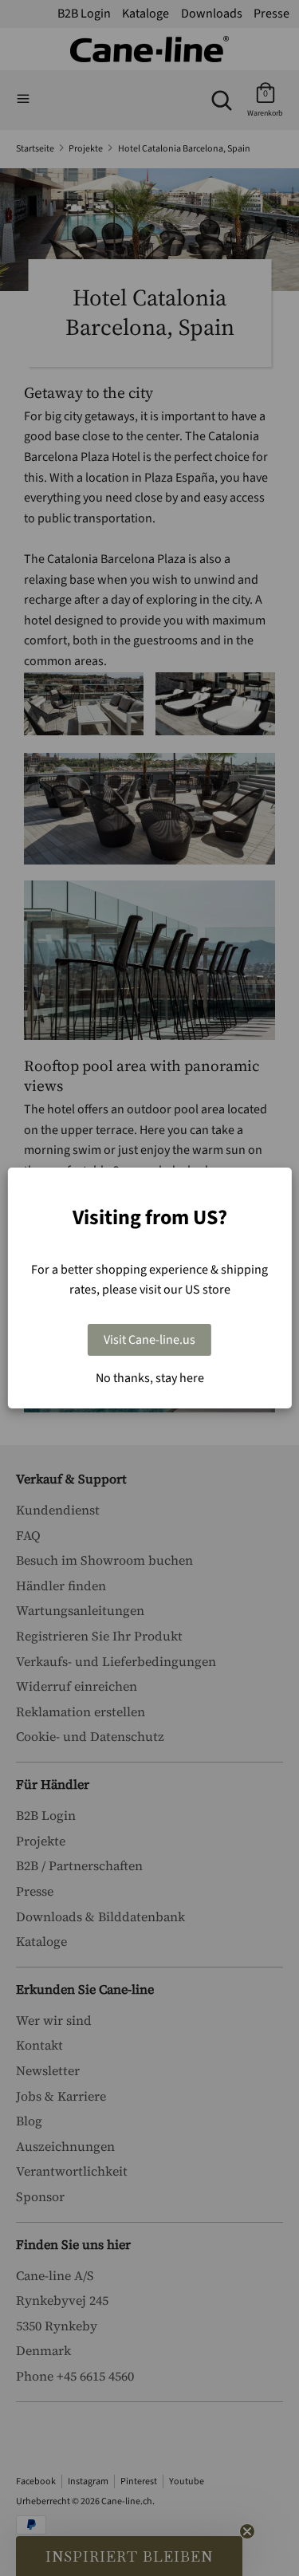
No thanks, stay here (150, 1378)
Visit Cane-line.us (149, 1340)
